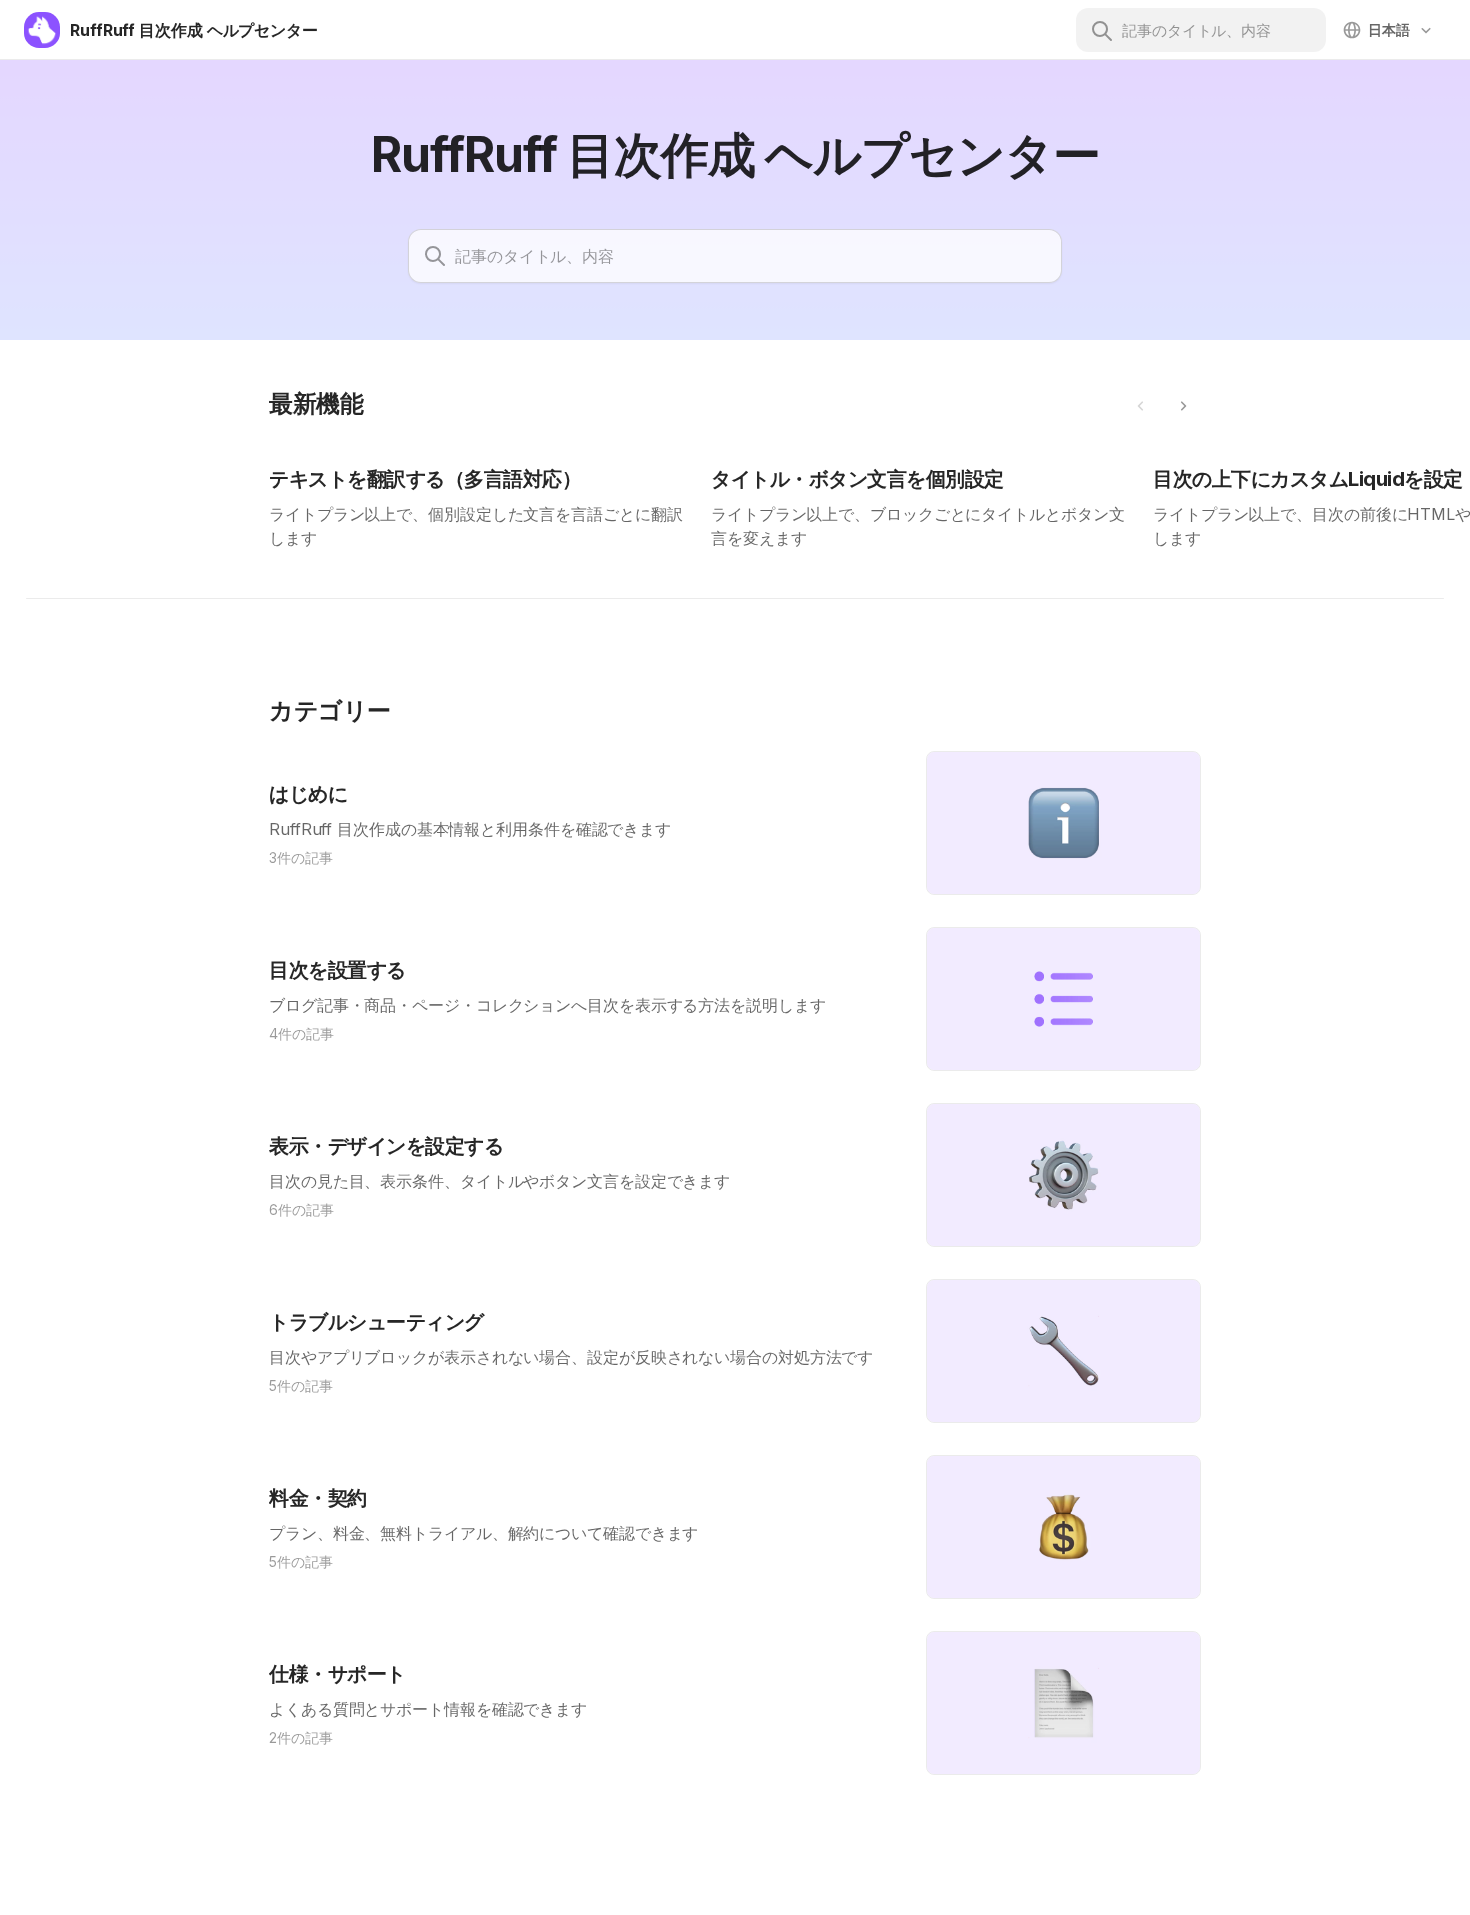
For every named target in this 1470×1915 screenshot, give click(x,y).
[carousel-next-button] (1183, 406)
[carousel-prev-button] (1141, 406)
